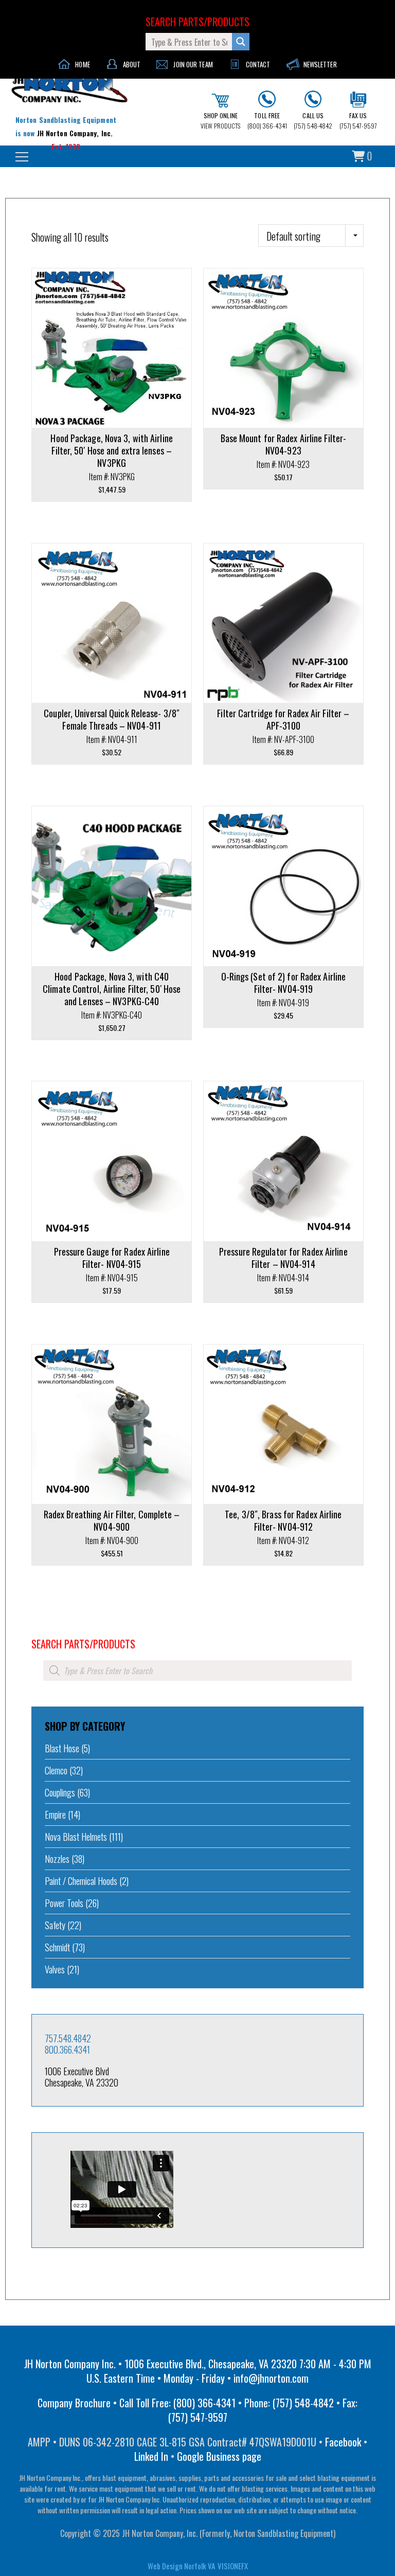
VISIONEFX (233, 2566)
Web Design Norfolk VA (181, 2566)
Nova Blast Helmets (76, 1837)
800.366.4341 (67, 2049)
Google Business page (219, 2456)
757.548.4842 (68, 2038)
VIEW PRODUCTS (220, 121)
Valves (55, 1969)
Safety (55, 1925)
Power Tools (64, 1903)
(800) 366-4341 (267, 121)
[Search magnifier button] (241, 42)
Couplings (60, 1792)
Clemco (56, 1770)
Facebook (343, 2442)
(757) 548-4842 (313, 121)
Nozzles (57, 1859)
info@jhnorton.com (271, 2378)
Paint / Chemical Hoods (81, 1881)
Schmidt (57, 1947)
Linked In (151, 2456)
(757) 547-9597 (358, 121)
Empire (55, 1815)
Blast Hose (62, 1748)
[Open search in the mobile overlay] (197, 1671)
